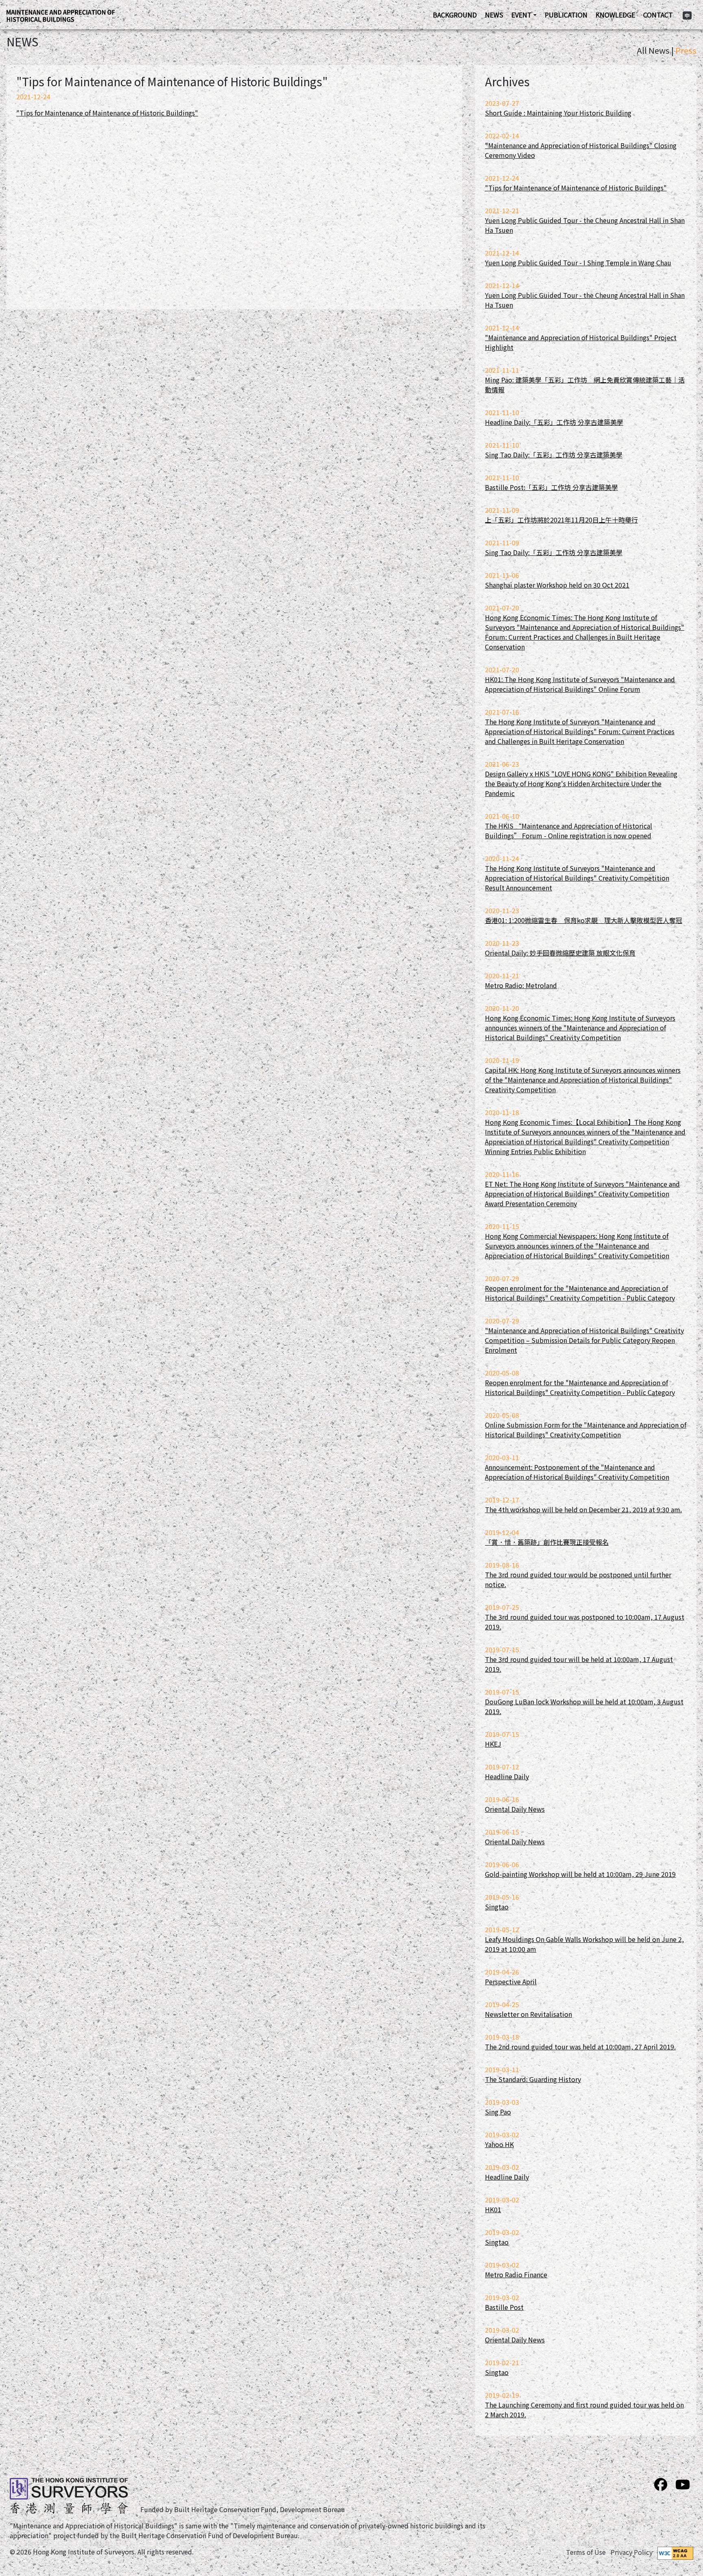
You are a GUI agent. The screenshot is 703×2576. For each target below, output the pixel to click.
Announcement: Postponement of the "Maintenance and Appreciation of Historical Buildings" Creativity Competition (577, 1472)
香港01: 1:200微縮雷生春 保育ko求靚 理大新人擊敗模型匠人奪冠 (584, 920)
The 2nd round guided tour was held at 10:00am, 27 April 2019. (580, 2047)
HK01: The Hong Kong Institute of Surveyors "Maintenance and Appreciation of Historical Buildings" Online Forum (580, 684)
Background (455, 15)
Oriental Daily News (515, 1809)
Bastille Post (504, 2307)
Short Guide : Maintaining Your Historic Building (558, 113)
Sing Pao (498, 2112)
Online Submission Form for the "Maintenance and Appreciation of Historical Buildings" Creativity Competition (586, 1430)
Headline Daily (507, 1776)
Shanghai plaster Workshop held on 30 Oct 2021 (557, 585)
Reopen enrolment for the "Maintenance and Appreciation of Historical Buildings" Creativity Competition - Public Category (580, 1293)
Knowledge (615, 15)
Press (686, 50)
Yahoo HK (499, 2144)
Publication (566, 15)
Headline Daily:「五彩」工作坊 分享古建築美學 (554, 422)
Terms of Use (586, 2552)
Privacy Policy (632, 2552)
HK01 (493, 2209)
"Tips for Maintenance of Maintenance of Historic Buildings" (107, 113)
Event (522, 15)
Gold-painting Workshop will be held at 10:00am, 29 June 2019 (580, 1874)
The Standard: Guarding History (533, 2079)
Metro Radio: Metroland (521, 985)
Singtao (497, 1907)
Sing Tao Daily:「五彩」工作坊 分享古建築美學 (554, 455)
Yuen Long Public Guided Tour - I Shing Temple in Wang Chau (578, 262)
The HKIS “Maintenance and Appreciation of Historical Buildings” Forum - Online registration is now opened (569, 831)
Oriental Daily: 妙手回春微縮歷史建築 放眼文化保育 (560, 953)
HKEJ (493, 1744)
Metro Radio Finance (516, 2274)
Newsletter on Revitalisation (528, 2014)
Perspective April (511, 1981)
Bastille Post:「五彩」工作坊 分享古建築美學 (551, 487)
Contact (658, 15)
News (494, 15)
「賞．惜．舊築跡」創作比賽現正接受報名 (547, 1542)
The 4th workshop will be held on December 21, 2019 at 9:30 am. (583, 1509)
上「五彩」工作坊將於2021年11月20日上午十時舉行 (561, 520)
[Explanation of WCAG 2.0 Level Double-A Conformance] (675, 2552)
